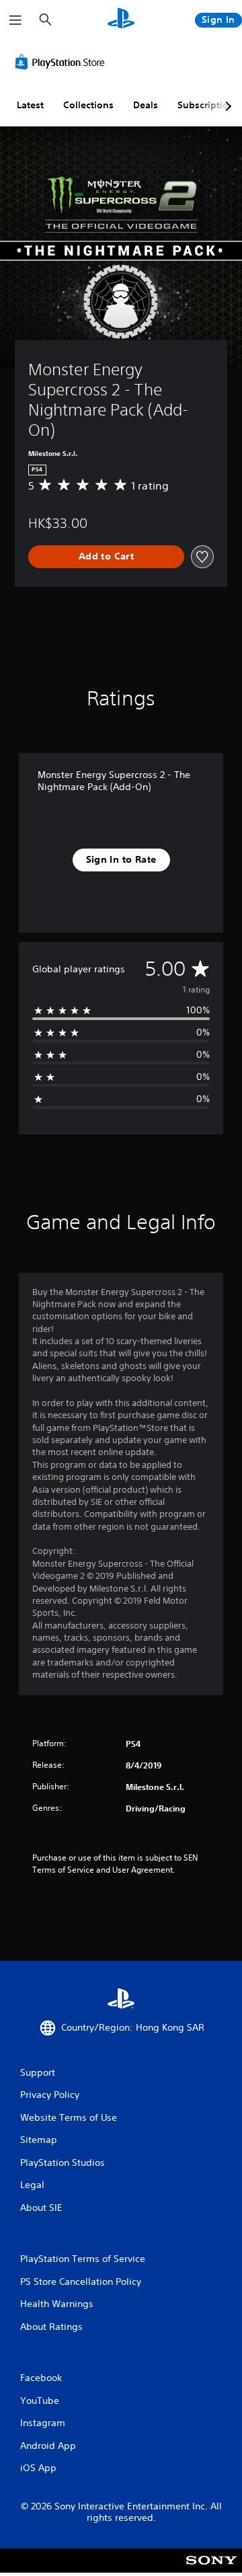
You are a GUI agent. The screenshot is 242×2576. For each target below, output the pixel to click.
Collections (88, 105)
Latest (30, 105)
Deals (146, 105)
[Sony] (211, 2570)
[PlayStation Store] (63, 62)
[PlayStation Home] (121, 20)
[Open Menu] (15, 20)
